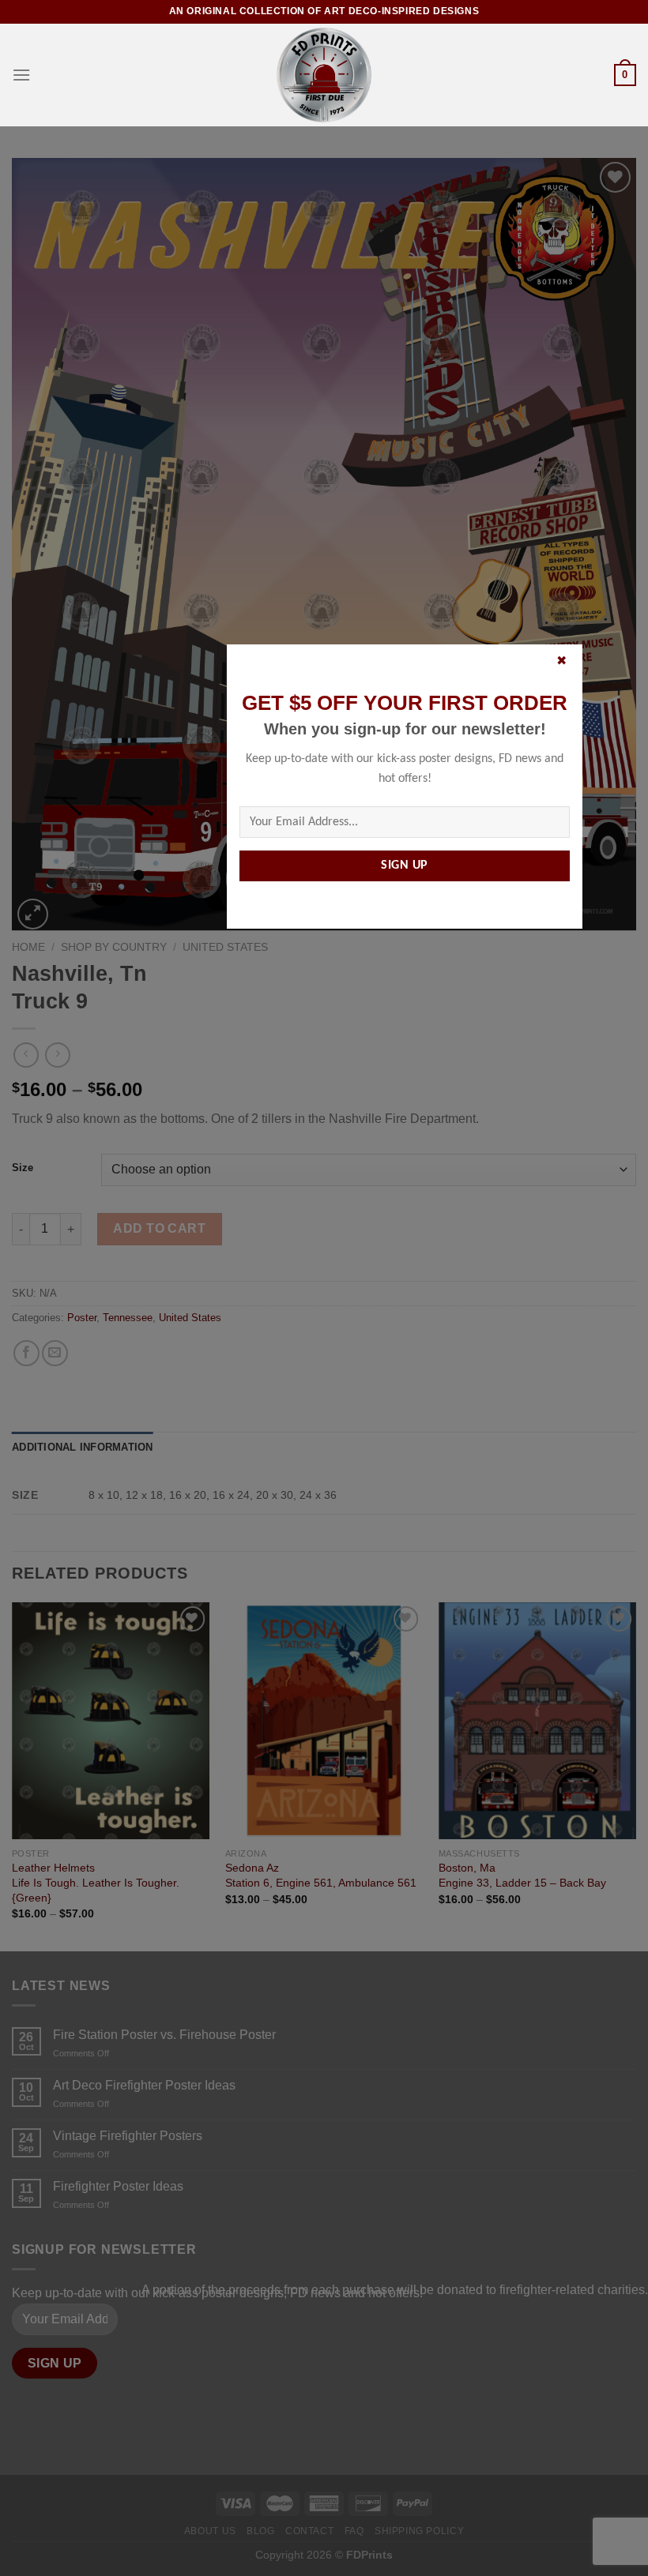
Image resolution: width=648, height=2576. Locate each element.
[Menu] (21, 75)
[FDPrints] (324, 75)
